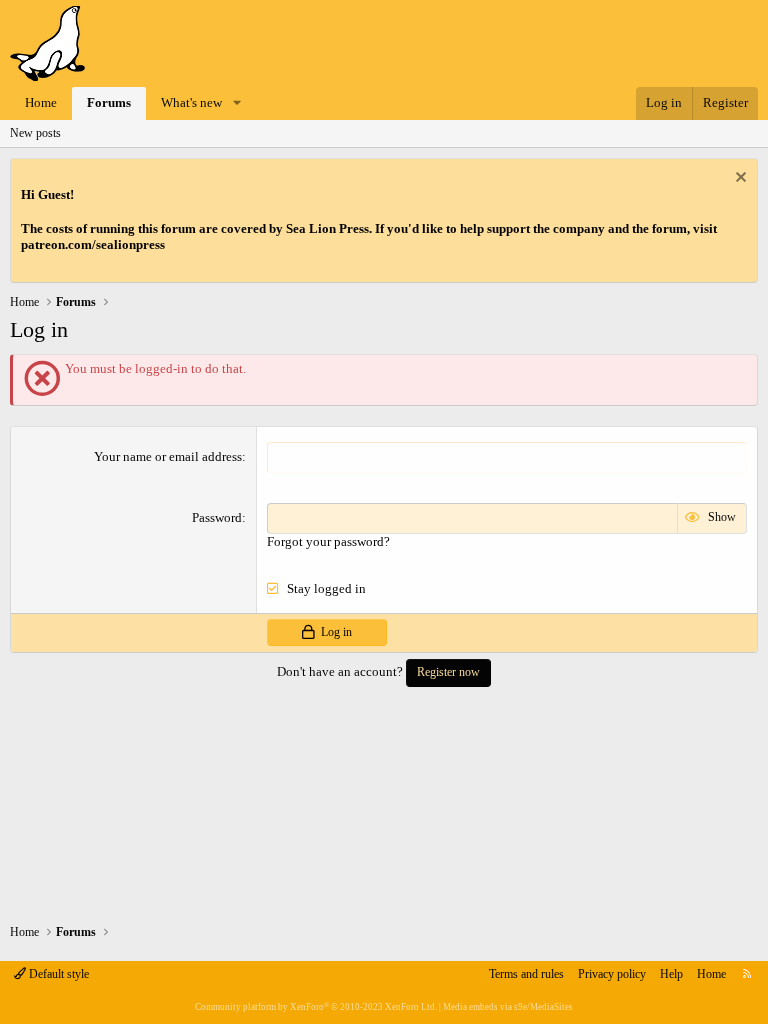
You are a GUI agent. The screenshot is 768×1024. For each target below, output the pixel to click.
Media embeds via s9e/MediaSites (508, 1007)
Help (671, 974)
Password (217, 517)
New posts (35, 133)
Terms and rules (526, 974)
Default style (57, 974)
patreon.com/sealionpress (93, 244)
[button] (237, 103)
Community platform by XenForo (316, 1007)
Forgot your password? (328, 541)
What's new (191, 102)
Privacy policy (612, 974)
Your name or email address (168, 456)
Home (41, 102)
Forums (109, 102)
